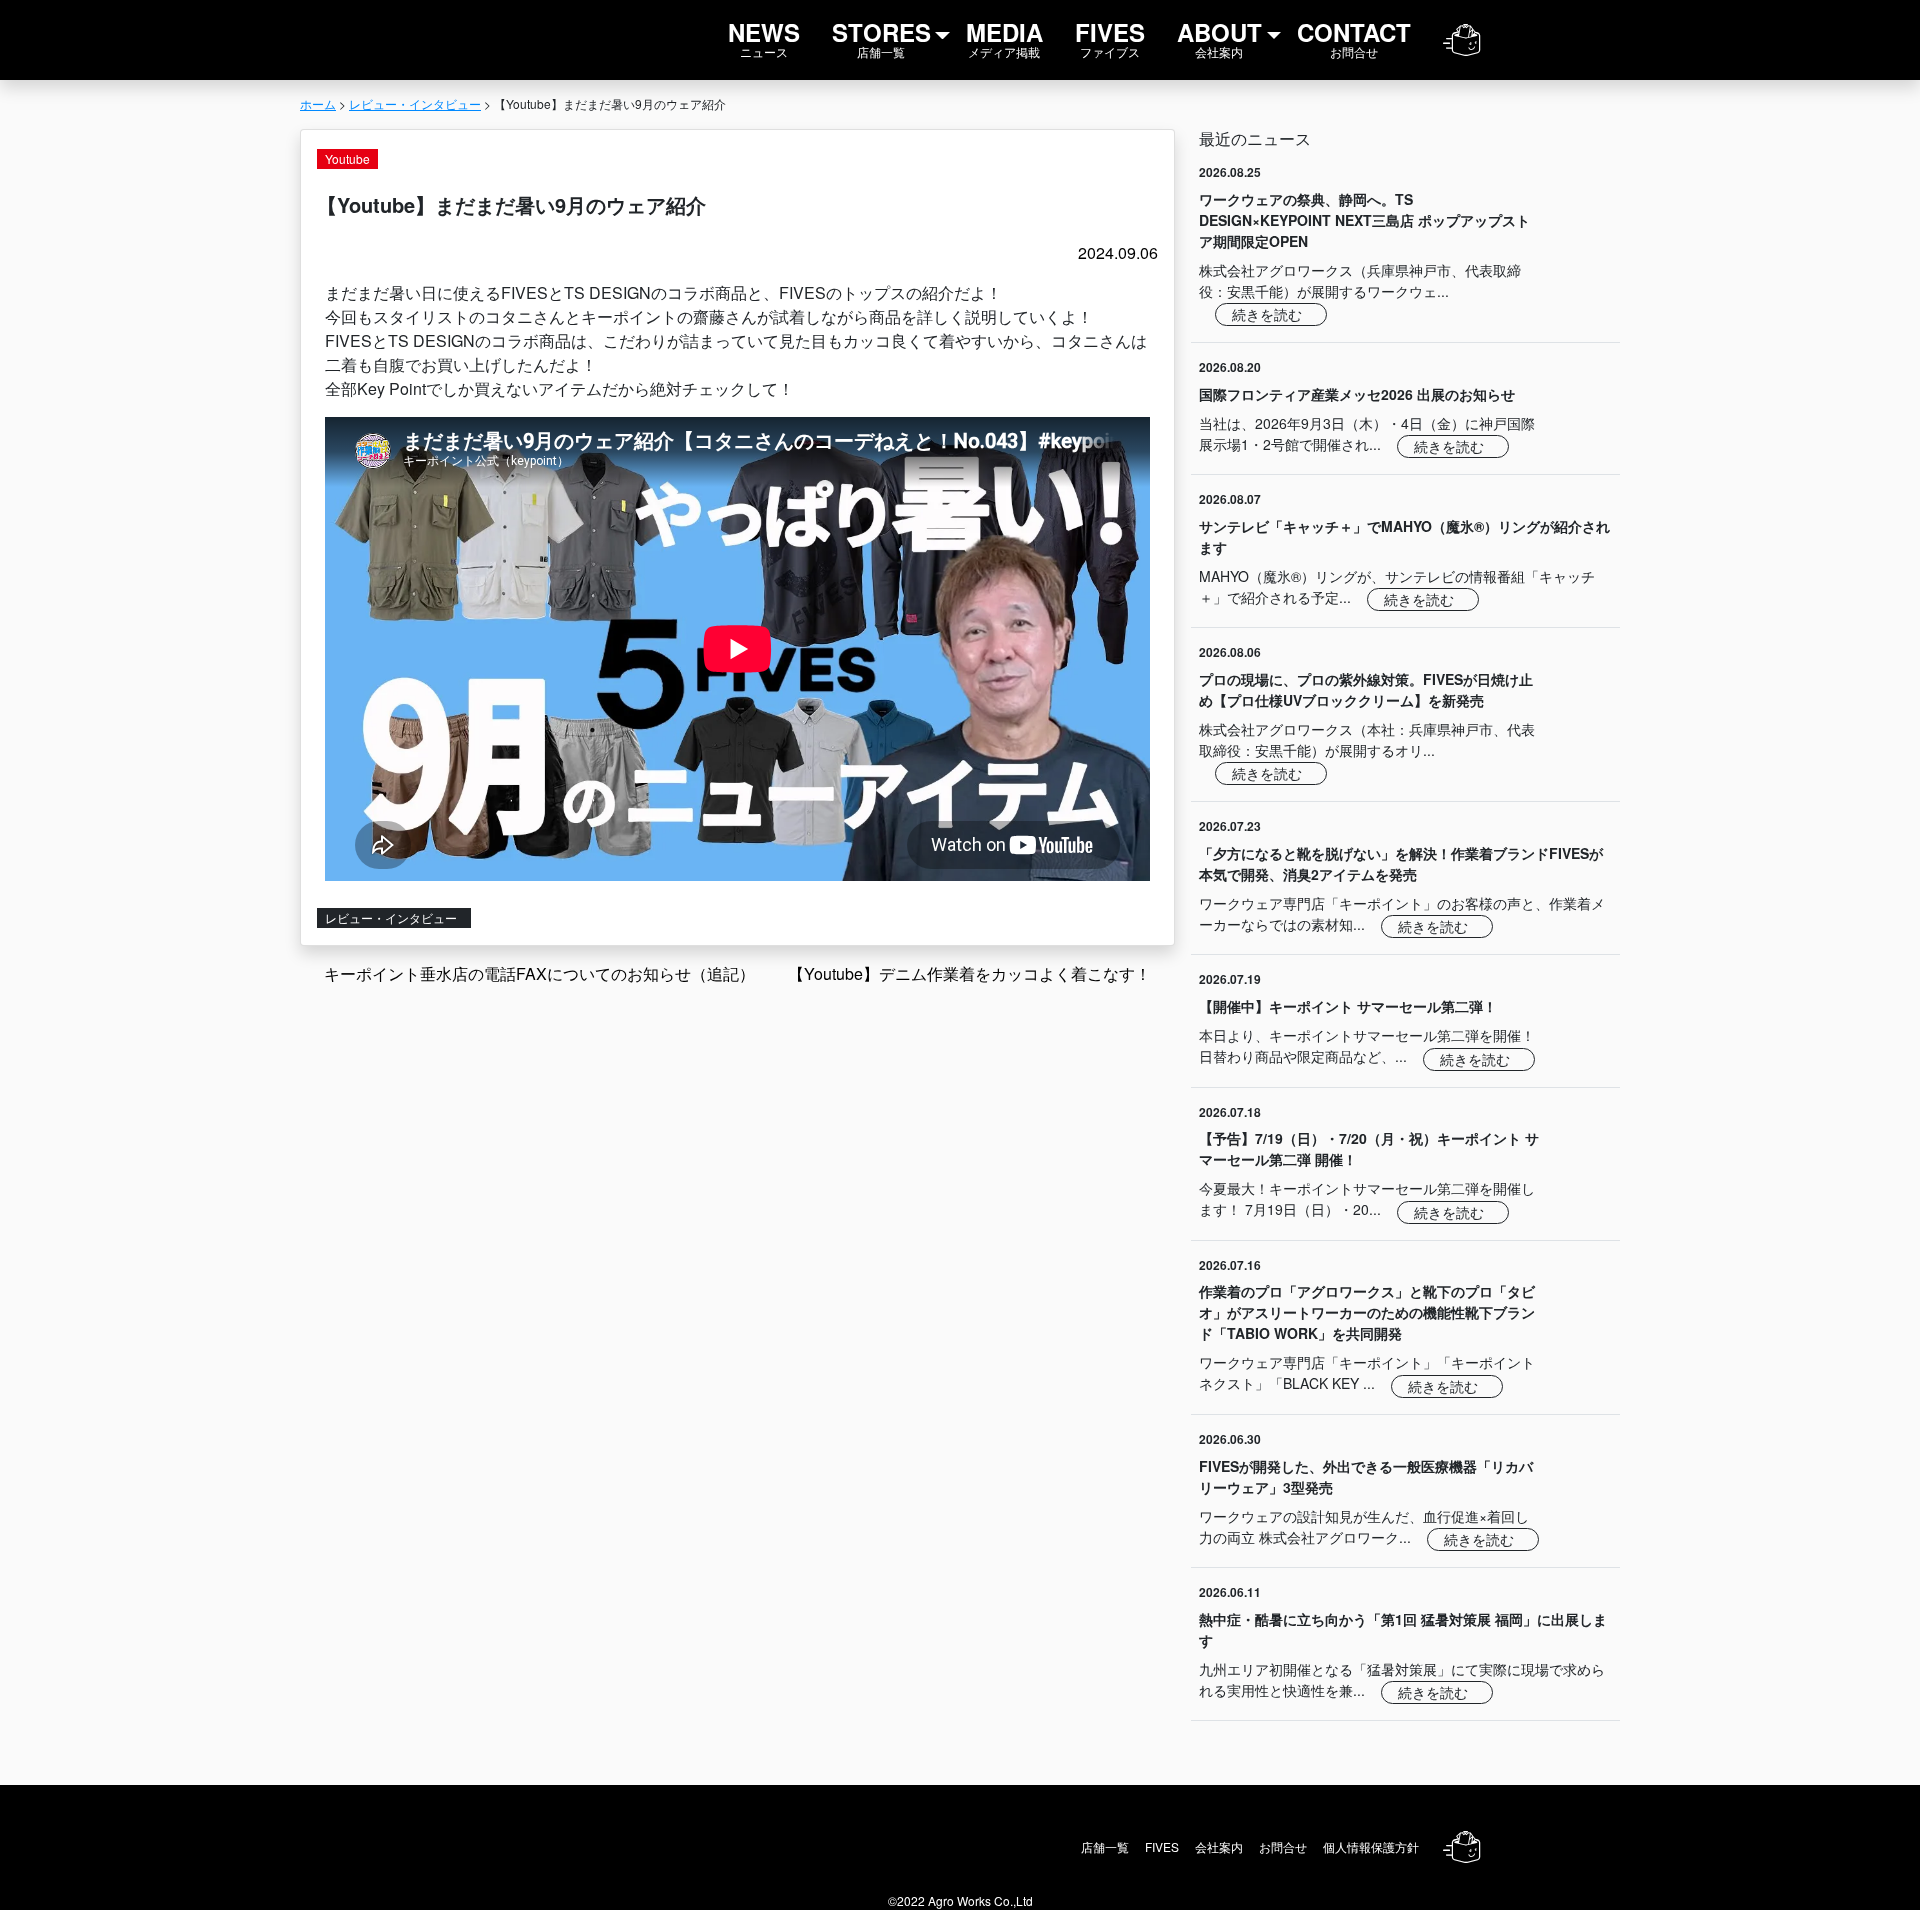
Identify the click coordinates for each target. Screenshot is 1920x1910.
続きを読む (1269, 314)
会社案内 (1219, 1846)
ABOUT (1219, 37)
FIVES (1110, 37)
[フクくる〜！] (1462, 40)
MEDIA (1004, 37)
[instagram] (1558, 40)
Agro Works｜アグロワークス (353, 40)
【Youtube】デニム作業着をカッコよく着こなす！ (971, 973)
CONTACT (1354, 37)
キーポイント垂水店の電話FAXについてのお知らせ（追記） (537, 973)
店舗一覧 (1105, 1846)
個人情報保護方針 (1371, 1846)
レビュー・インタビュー (392, 917)
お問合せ (1283, 1846)
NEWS (764, 37)
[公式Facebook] (1599, 40)
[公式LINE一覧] (1517, 40)
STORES (881, 37)
